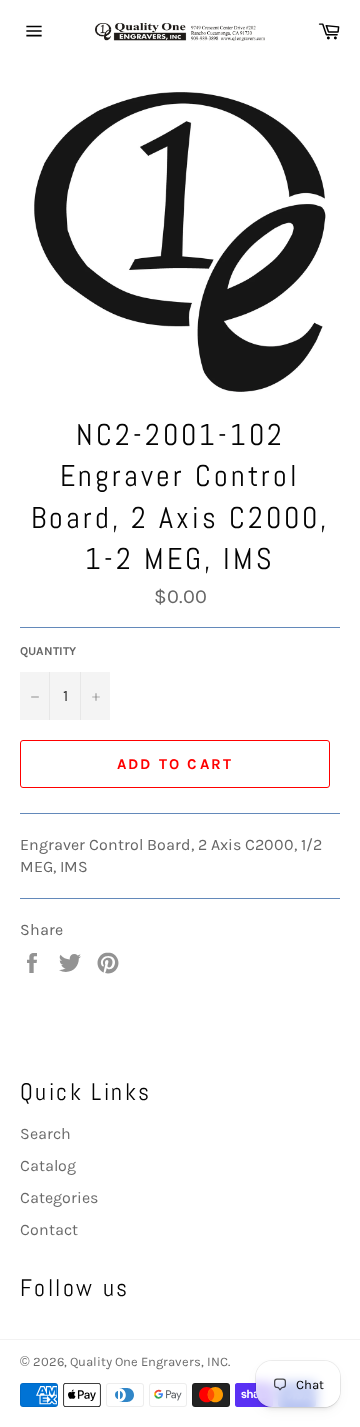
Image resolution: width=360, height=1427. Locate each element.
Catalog (48, 1165)
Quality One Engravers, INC (149, 1361)
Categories (59, 1197)
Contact (49, 1229)
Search (45, 1133)
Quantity (48, 651)
